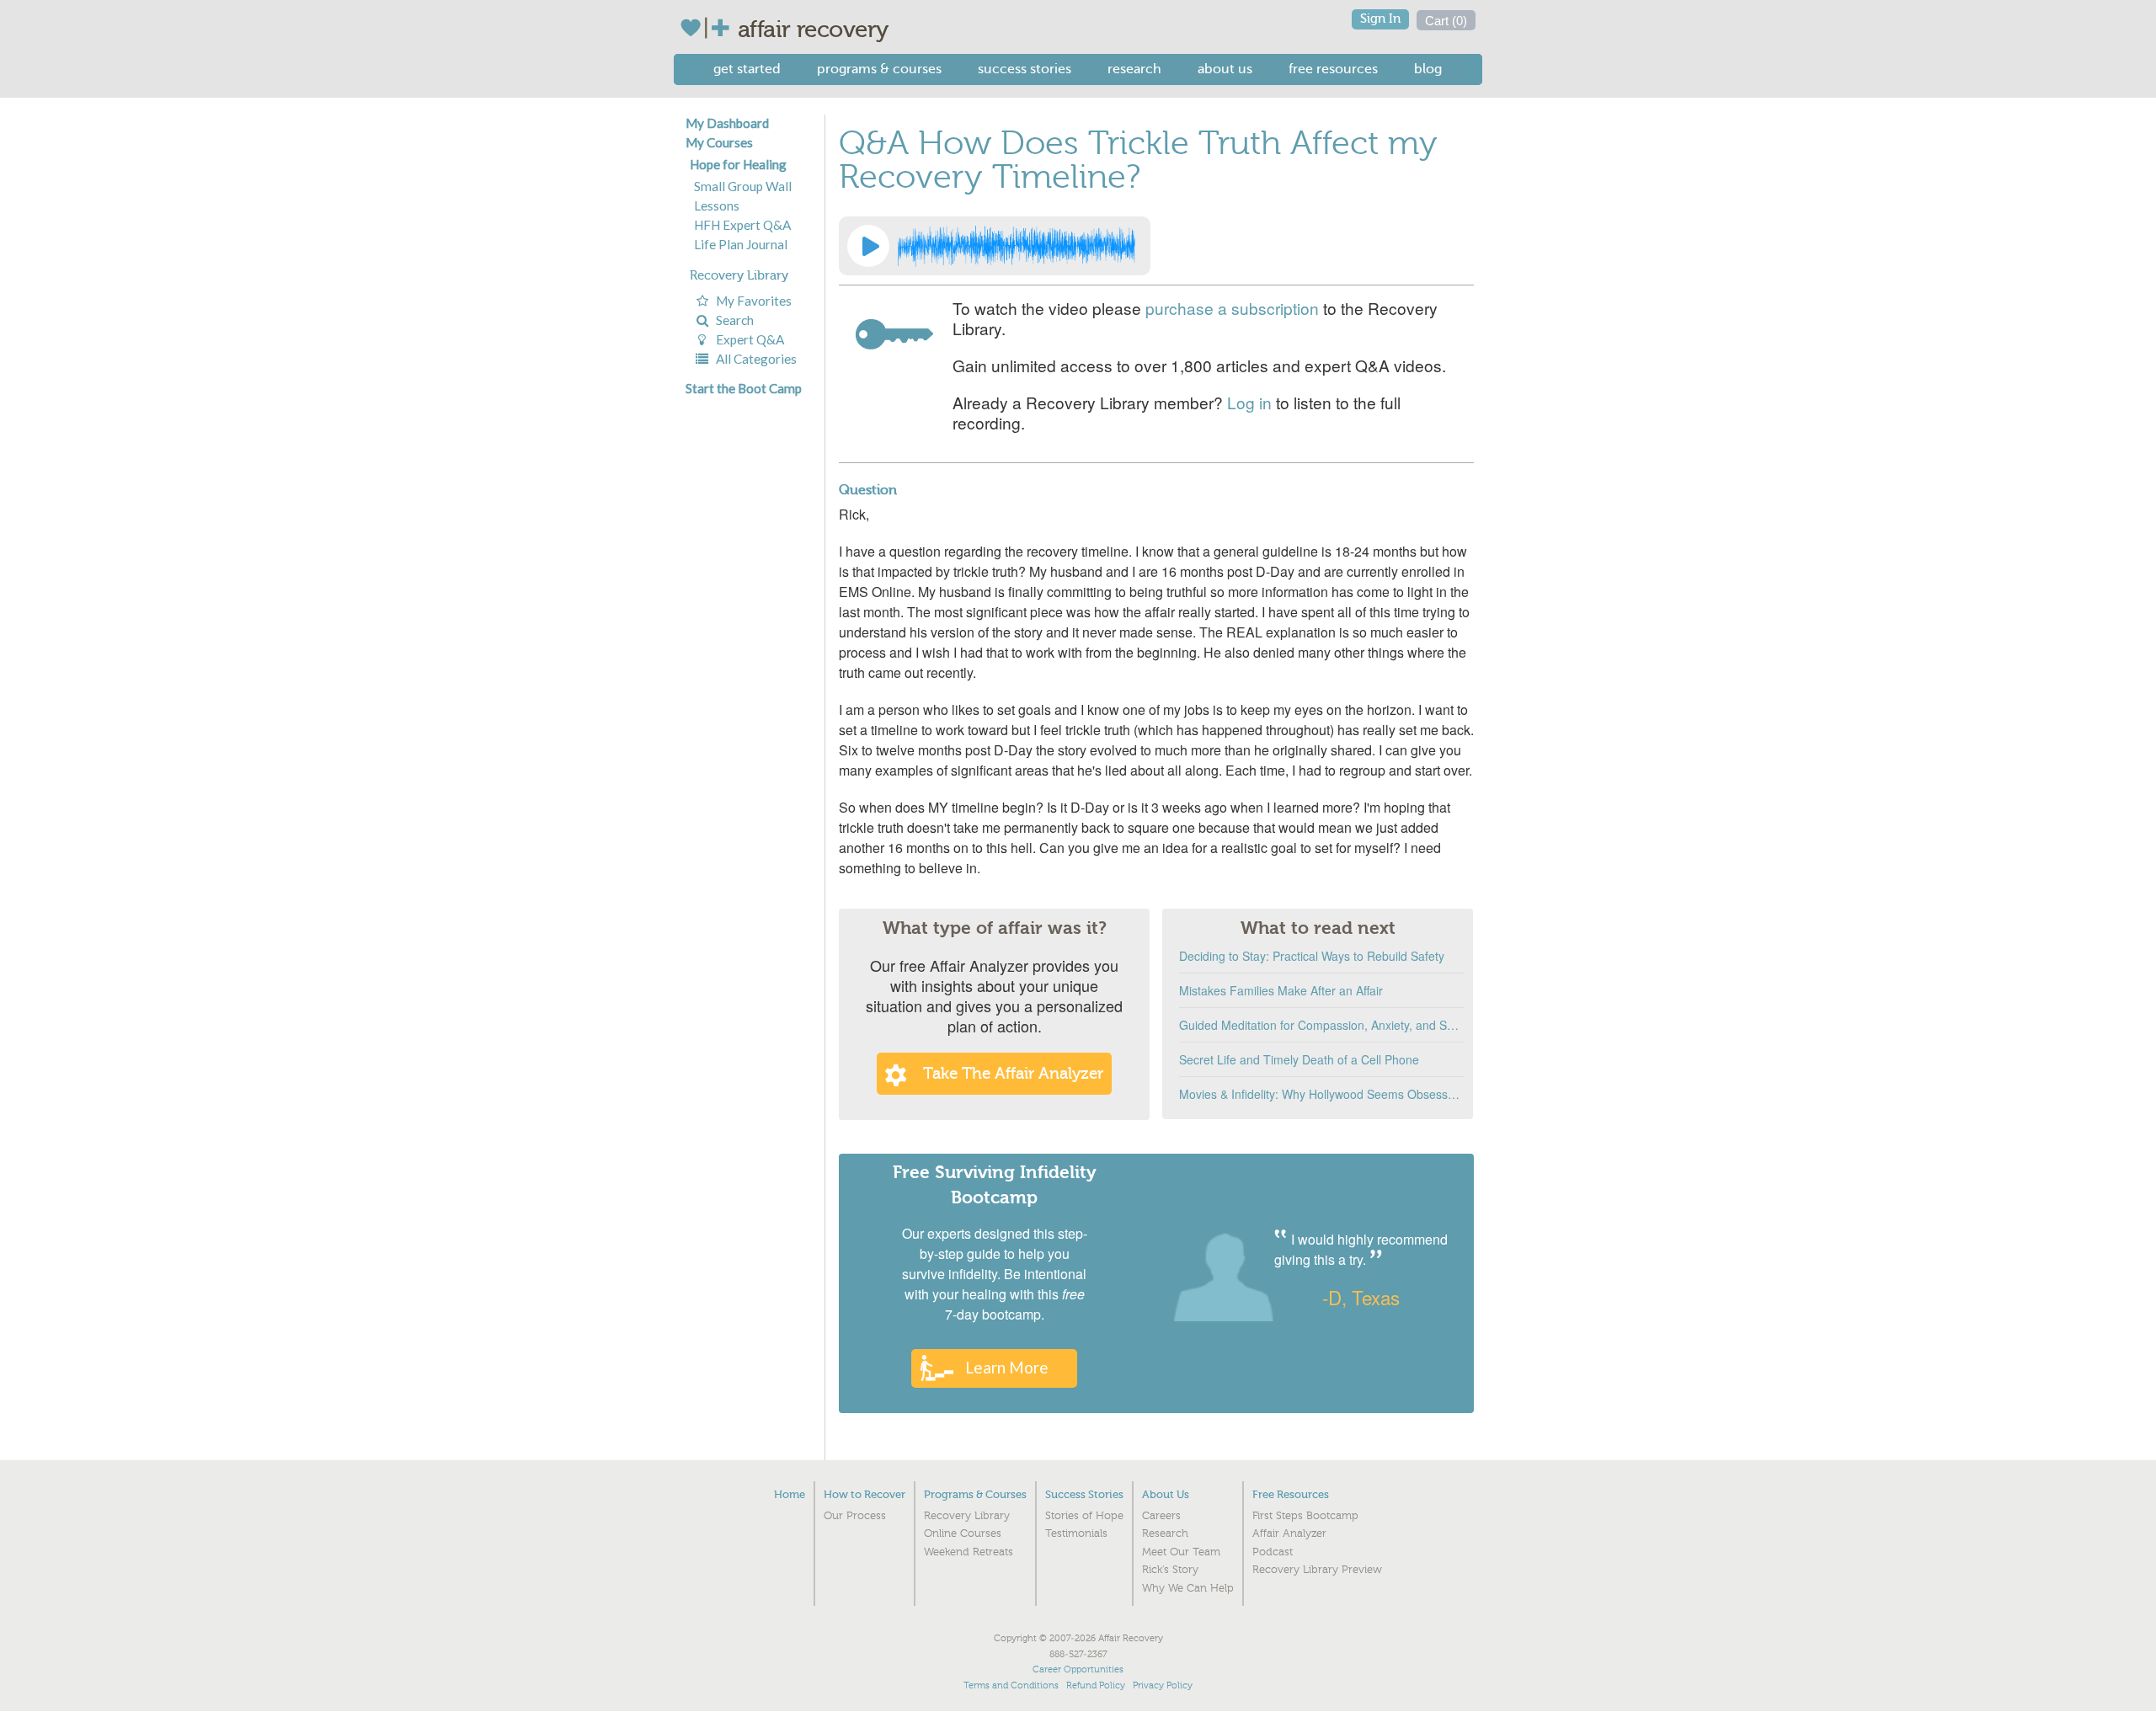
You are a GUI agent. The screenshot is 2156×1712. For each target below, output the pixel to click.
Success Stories (1025, 69)
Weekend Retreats (969, 1552)
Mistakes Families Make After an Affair (1281, 990)
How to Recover (865, 1494)
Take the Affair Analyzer (1013, 1074)
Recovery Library (739, 275)
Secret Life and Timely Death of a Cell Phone (1299, 1059)
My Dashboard (727, 123)
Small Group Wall (743, 186)
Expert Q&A (747, 339)
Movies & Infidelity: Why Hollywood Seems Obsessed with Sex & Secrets (1322, 1094)
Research (1134, 69)
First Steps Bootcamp (1305, 1516)
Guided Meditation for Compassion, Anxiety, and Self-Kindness (1322, 1025)
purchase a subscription (1232, 308)
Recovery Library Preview (1317, 1570)
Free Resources (1333, 69)
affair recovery (813, 29)
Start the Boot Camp (744, 388)
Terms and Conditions (1011, 1685)
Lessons (717, 205)
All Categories (754, 359)
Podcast (1273, 1552)
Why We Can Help (1188, 1588)
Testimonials (1076, 1533)
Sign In (1380, 19)
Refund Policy (1096, 1685)
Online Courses (963, 1533)
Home (790, 1494)
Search (732, 320)
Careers (1161, 1516)
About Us (1225, 69)
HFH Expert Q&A (742, 225)
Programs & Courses (879, 69)
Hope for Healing (738, 164)
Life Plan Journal (741, 244)
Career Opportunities (1078, 1669)
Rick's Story (1170, 1570)
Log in (1249, 402)
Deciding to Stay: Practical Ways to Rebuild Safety (1312, 956)
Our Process (855, 1516)
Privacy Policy (1163, 1685)
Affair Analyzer (1289, 1533)
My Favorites (751, 301)
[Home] (709, 28)
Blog (1428, 69)
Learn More (1007, 1367)
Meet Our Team (1181, 1552)
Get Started (747, 69)
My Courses (719, 142)
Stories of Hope (1084, 1516)
